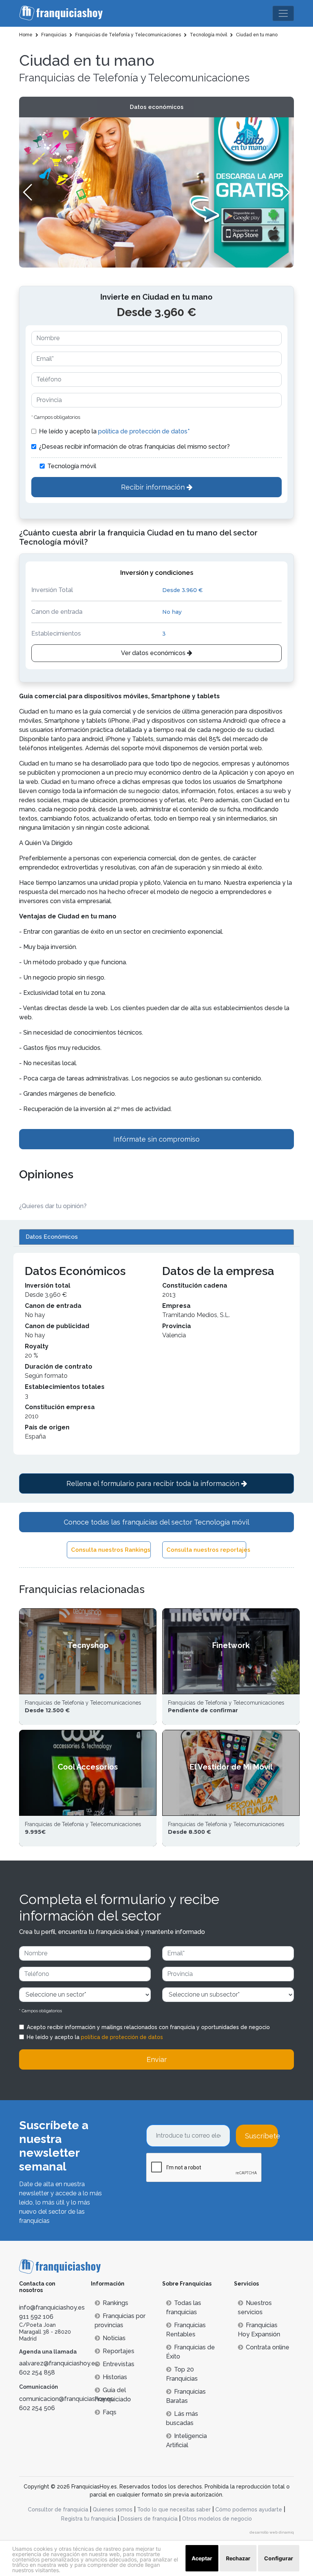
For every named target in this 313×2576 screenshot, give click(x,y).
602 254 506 (37, 2408)
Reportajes (119, 2351)
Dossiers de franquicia (149, 2519)
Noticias (114, 2338)
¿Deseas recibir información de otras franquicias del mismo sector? (134, 447)
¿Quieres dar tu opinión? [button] (53, 1206)
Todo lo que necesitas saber (174, 2509)
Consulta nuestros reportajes (206, 1550)
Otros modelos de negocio (217, 2519)
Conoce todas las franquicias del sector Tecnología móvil (156, 1522)
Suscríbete (261, 2136)
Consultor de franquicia (58, 2509)
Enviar (157, 2059)
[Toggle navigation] (283, 13)
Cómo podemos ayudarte (249, 2509)
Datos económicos (157, 107)
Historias (115, 2377)
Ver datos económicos (154, 653)
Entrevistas (119, 2364)
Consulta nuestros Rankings (111, 1550)
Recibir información (154, 487)
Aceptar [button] (202, 2558)
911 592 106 (36, 2317)
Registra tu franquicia (89, 2519)
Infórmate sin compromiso (156, 1139)
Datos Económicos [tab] (52, 1237)
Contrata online (268, 2347)
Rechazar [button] (238, 2558)
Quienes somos (113, 2509)
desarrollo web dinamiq (272, 2532)
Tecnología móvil (72, 466)
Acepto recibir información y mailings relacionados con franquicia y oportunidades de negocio (148, 2027)
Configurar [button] (279, 2558)
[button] (285, 192)
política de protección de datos (122, 2037)
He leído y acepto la (114, 431)
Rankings (115, 2303)
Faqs (110, 2412)
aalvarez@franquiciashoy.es (59, 2363)
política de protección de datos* (144, 431)
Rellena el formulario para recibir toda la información (154, 1483)
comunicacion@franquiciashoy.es (66, 2399)
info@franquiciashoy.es (52, 2308)
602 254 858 (37, 2372)
